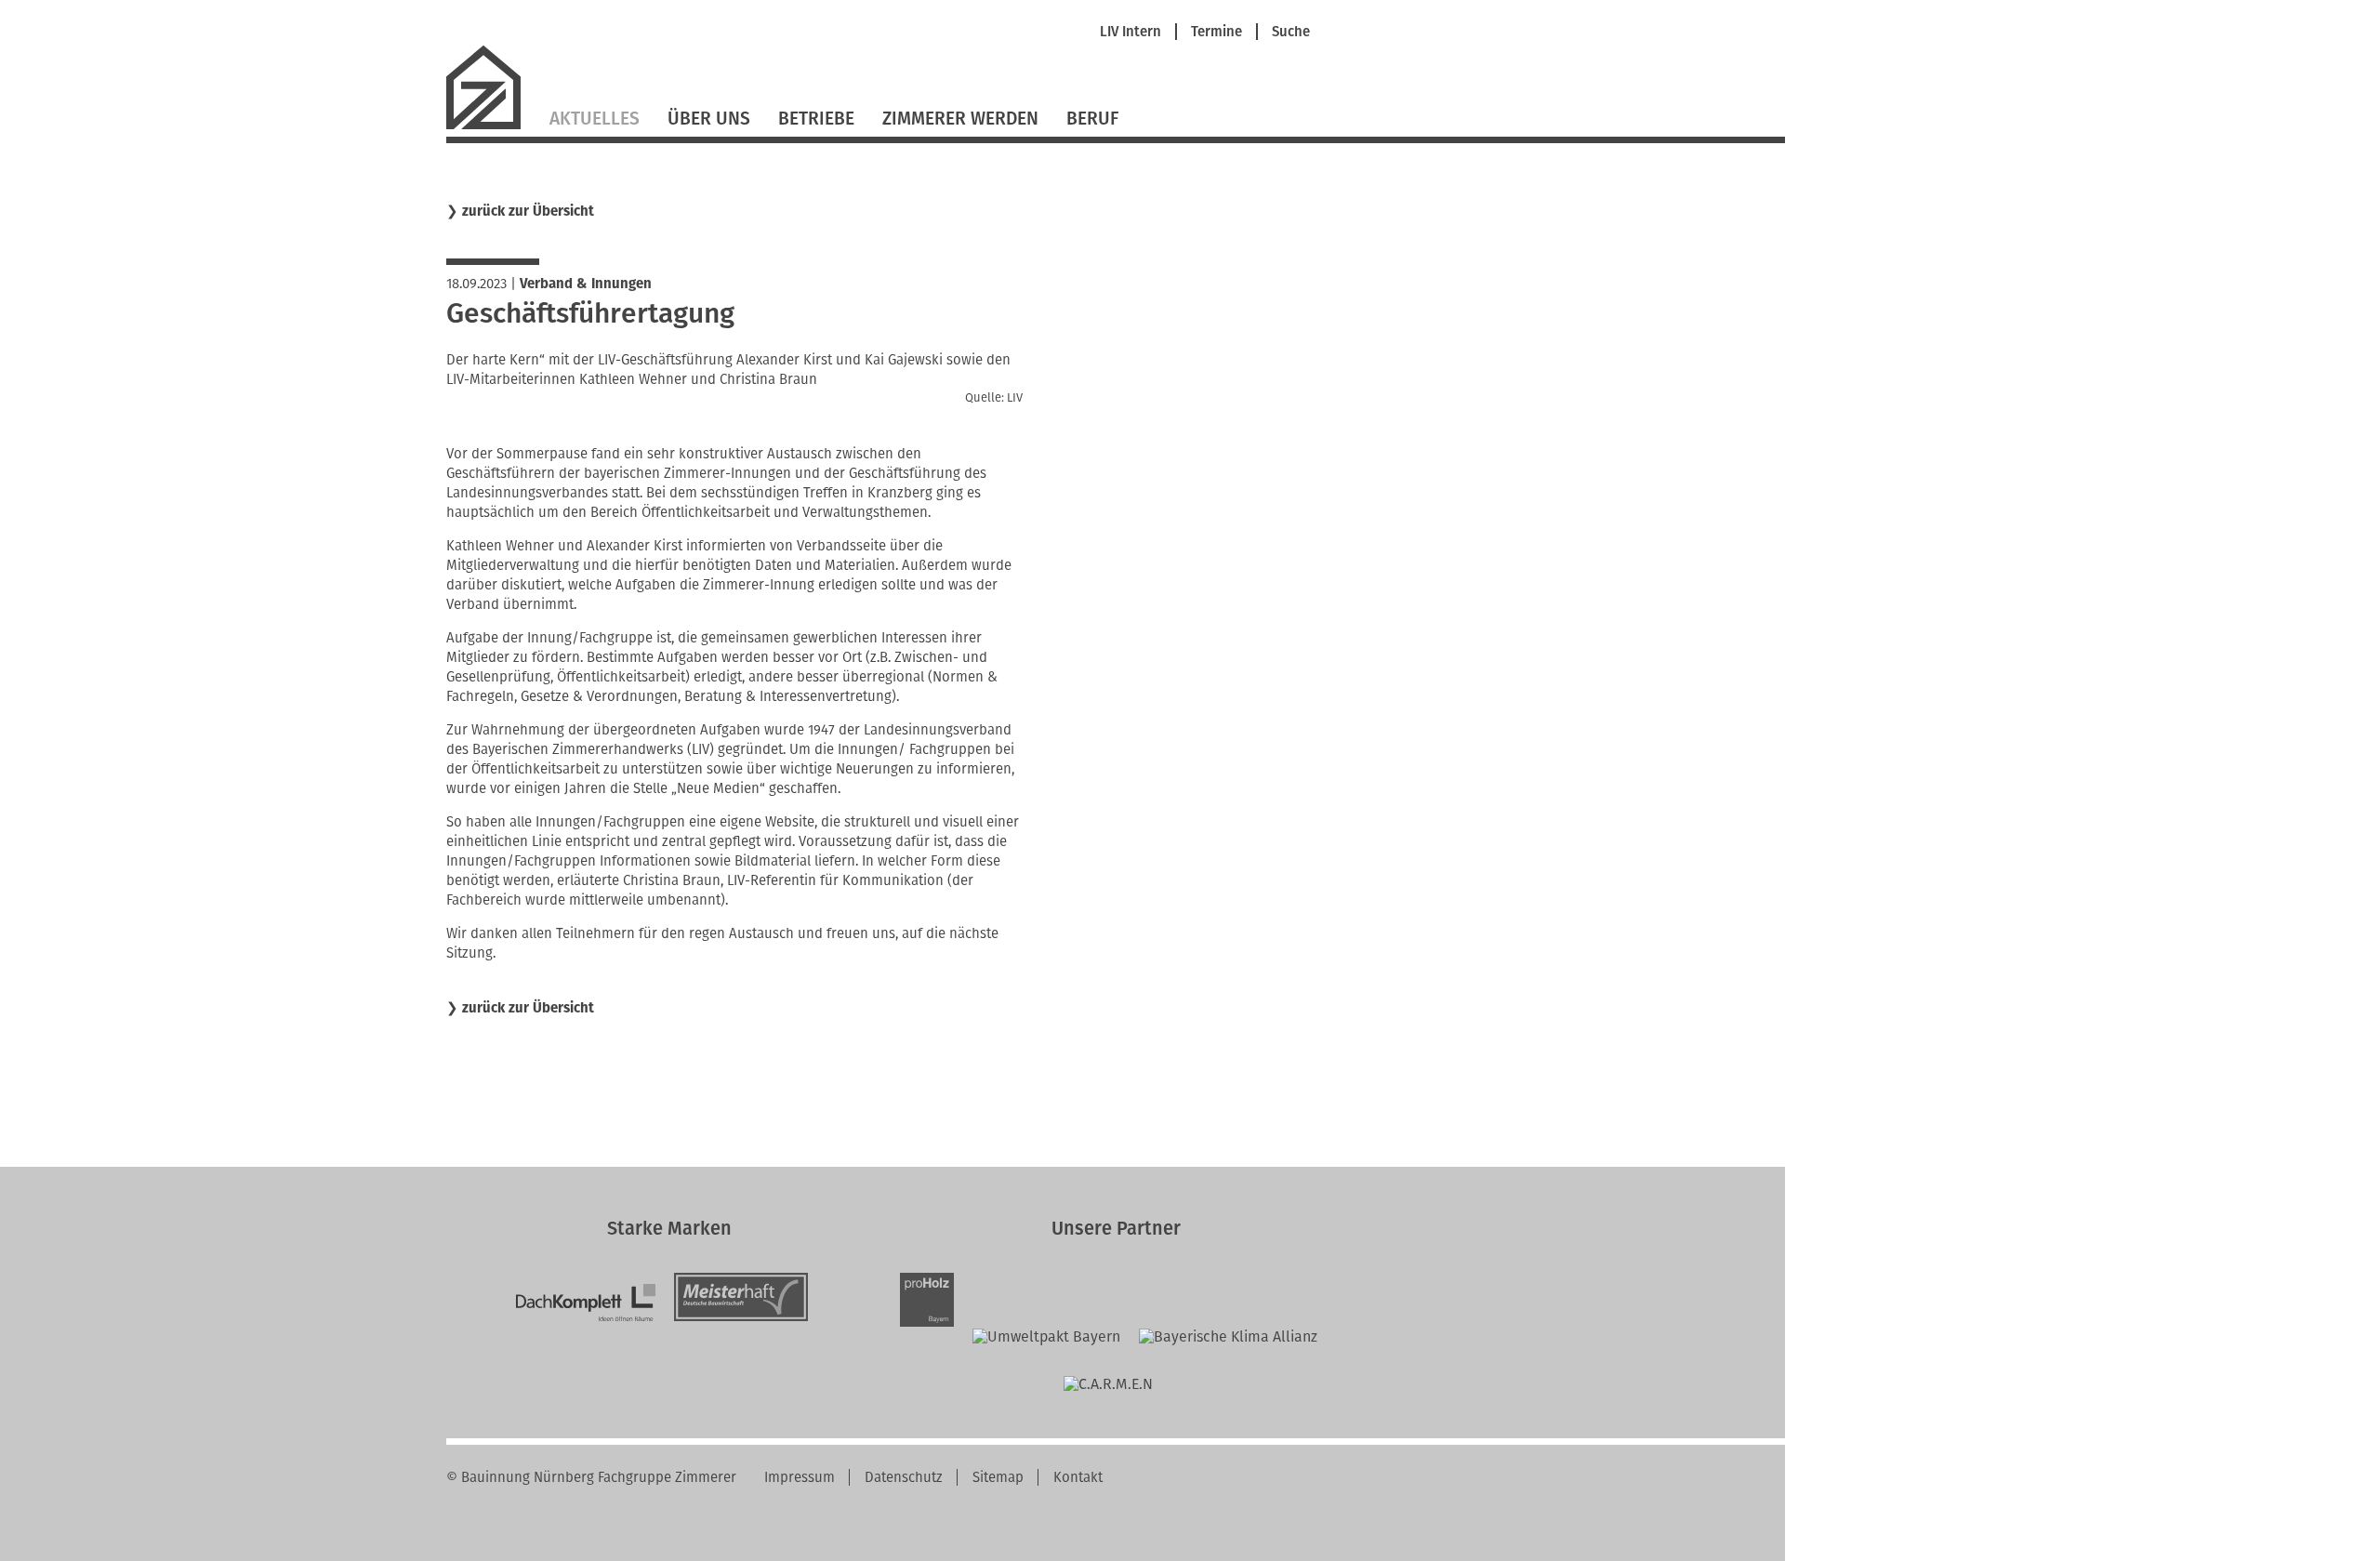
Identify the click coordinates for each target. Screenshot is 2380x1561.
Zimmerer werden (960, 119)
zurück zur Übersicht (528, 212)
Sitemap (998, 1477)
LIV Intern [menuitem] (1130, 32)
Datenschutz (904, 1477)
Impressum (800, 1477)
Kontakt (1078, 1477)
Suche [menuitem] (1291, 32)
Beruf (1092, 119)
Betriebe (816, 119)
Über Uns (709, 119)
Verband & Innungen (586, 284)
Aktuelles (595, 119)
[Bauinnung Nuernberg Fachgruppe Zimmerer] (491, 127)
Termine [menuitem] (1216, 32)
